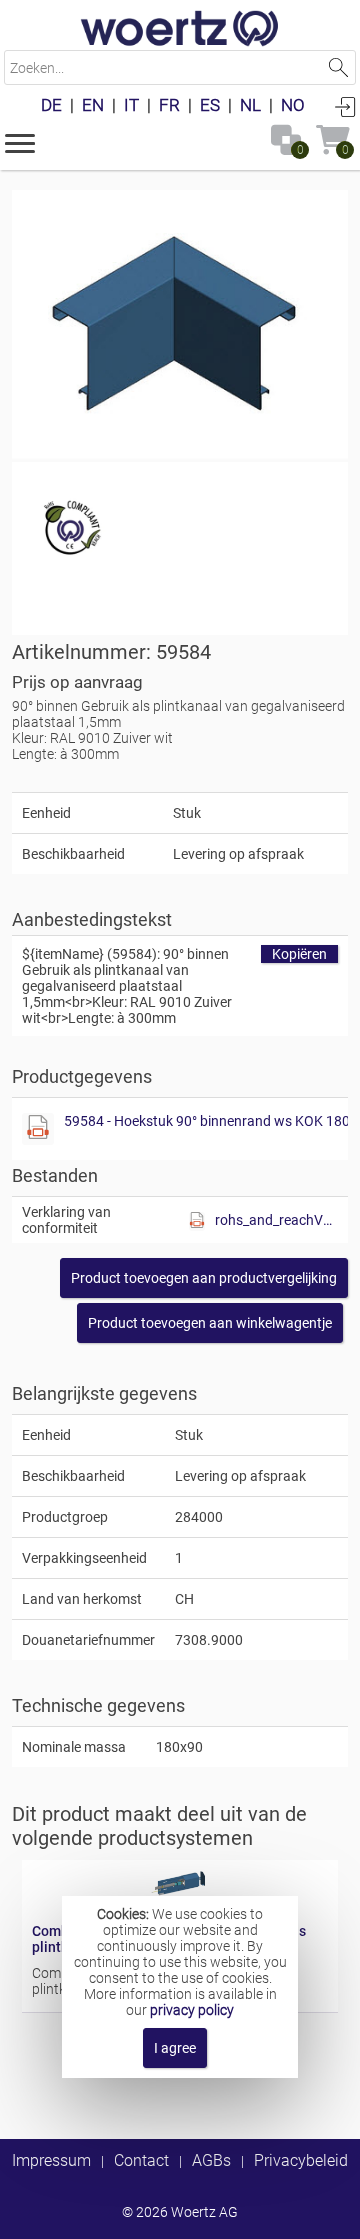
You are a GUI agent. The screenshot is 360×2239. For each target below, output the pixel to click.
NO (293, 105)
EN (93, 105)
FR (169, 105)
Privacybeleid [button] (301, 2160)
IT (131, 105)
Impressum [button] (51, 2160)
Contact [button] (141, 2160)
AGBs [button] (211, 2160)
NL (250, 105)
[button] (20, 142)
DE (51, 105)
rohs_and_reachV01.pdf (276, 1220)
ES (210, 105)
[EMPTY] (180, 326)
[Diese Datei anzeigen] (38, 1129)
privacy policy (192, 2010)
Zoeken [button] (338, 67)
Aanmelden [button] (345, 106)
